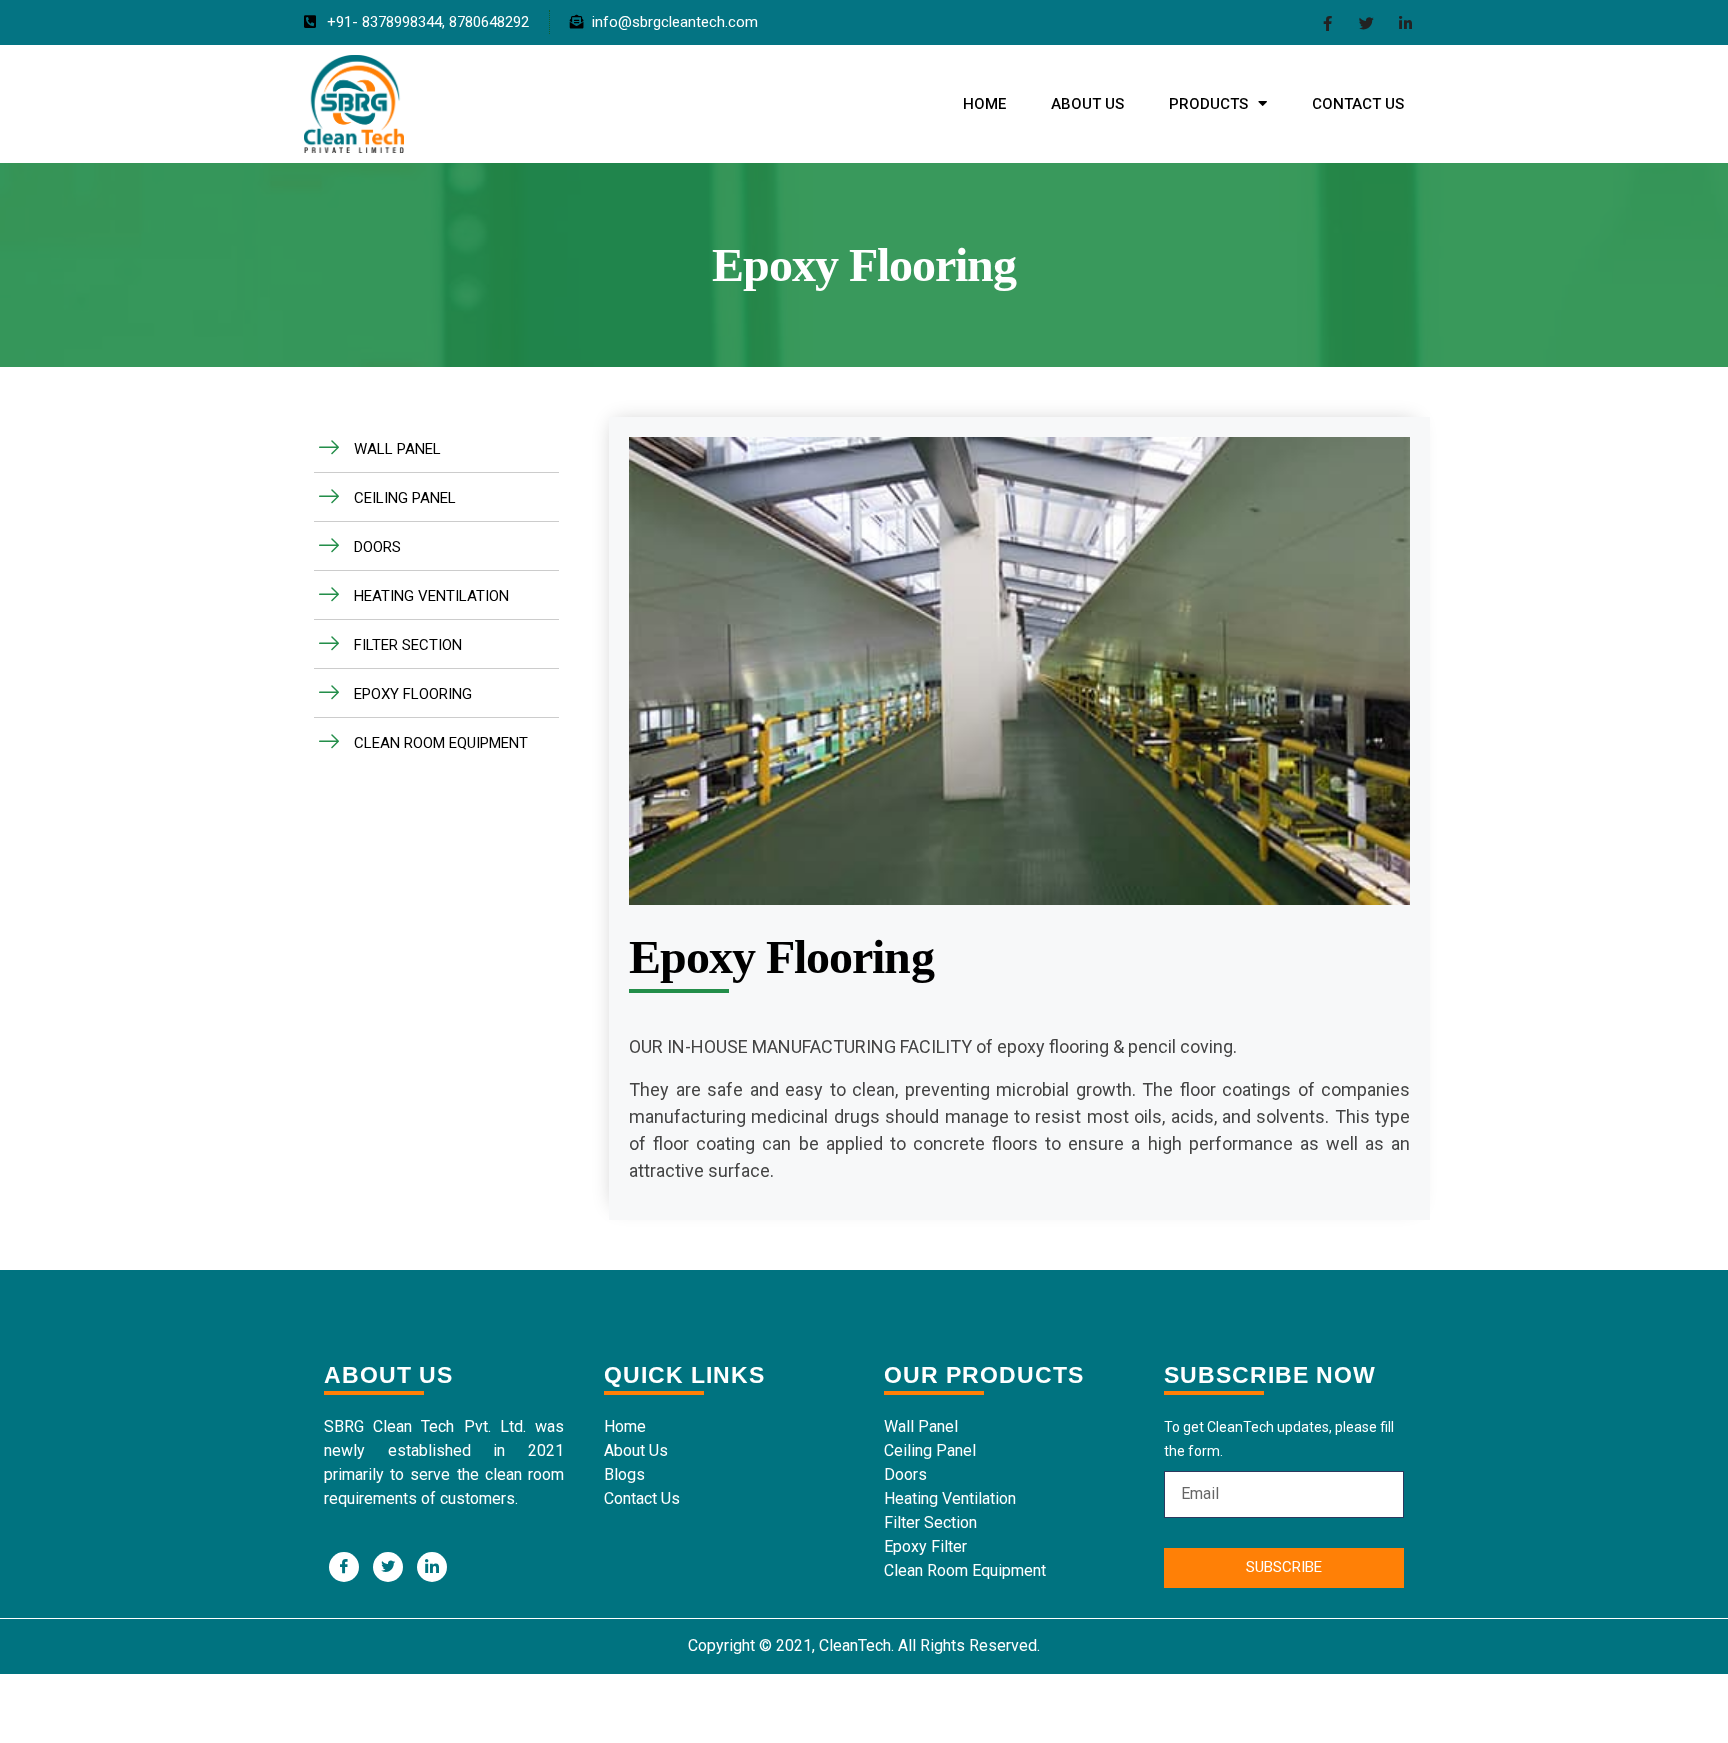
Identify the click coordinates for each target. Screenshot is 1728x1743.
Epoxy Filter (925, 1546)
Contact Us (1358, 104)
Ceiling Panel (930, 1450)
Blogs (624, 1474)
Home (984, 104)
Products (1208, 104)
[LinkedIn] (1405, 22)
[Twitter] (1366, 22)
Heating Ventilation (950, 1498)
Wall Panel (921, 1426)
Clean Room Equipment (965, 1570)
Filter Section (930, 1522)
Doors (905, 1474)
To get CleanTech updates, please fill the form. (1279, 1439)
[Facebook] (1327, 22)
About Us (1087, 104)
